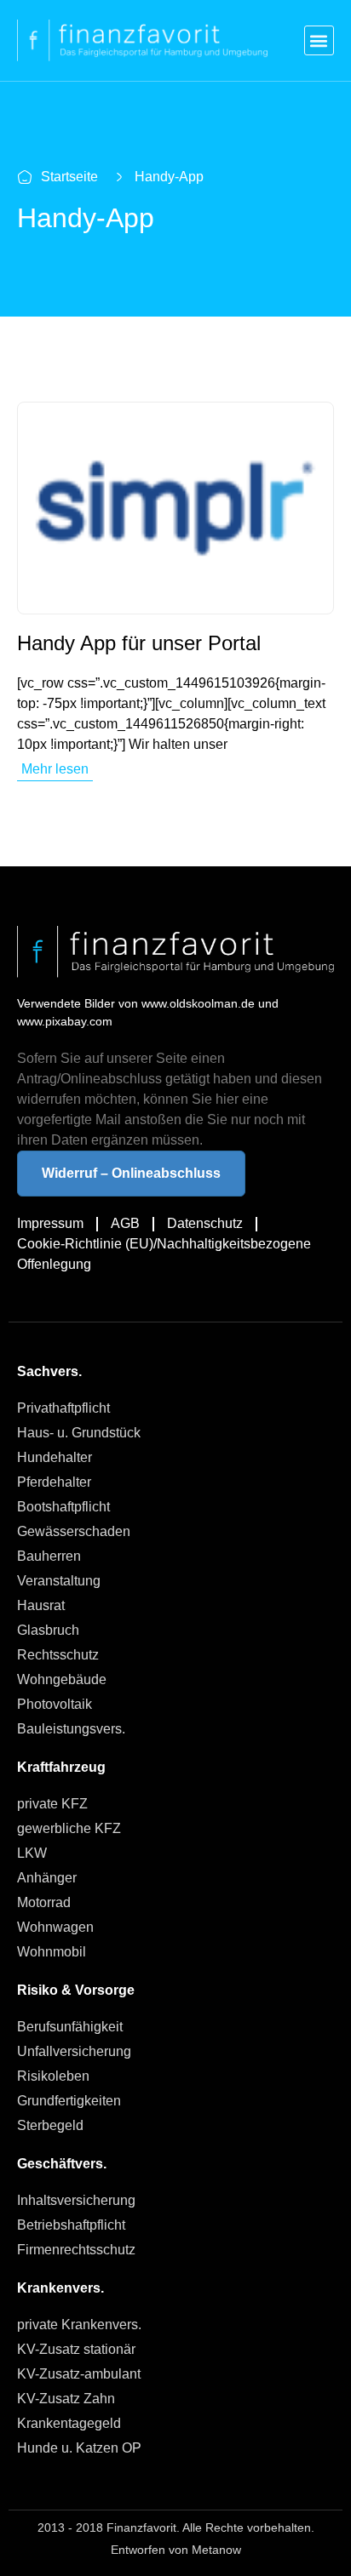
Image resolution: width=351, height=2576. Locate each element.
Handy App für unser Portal (139, 643)
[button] (319, 40)
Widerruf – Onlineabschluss (131, 1173)
